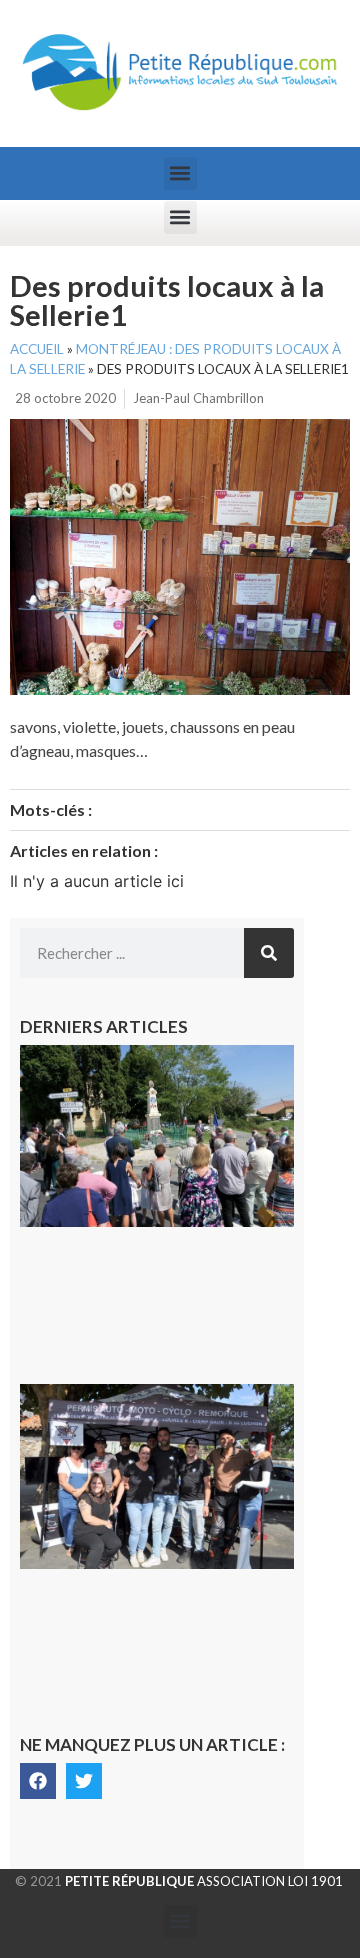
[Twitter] (84, 1781)
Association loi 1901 (204, 1881)
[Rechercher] (269, 953)
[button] (180, 173)
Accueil (37, 349)
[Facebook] (38, 1781)
